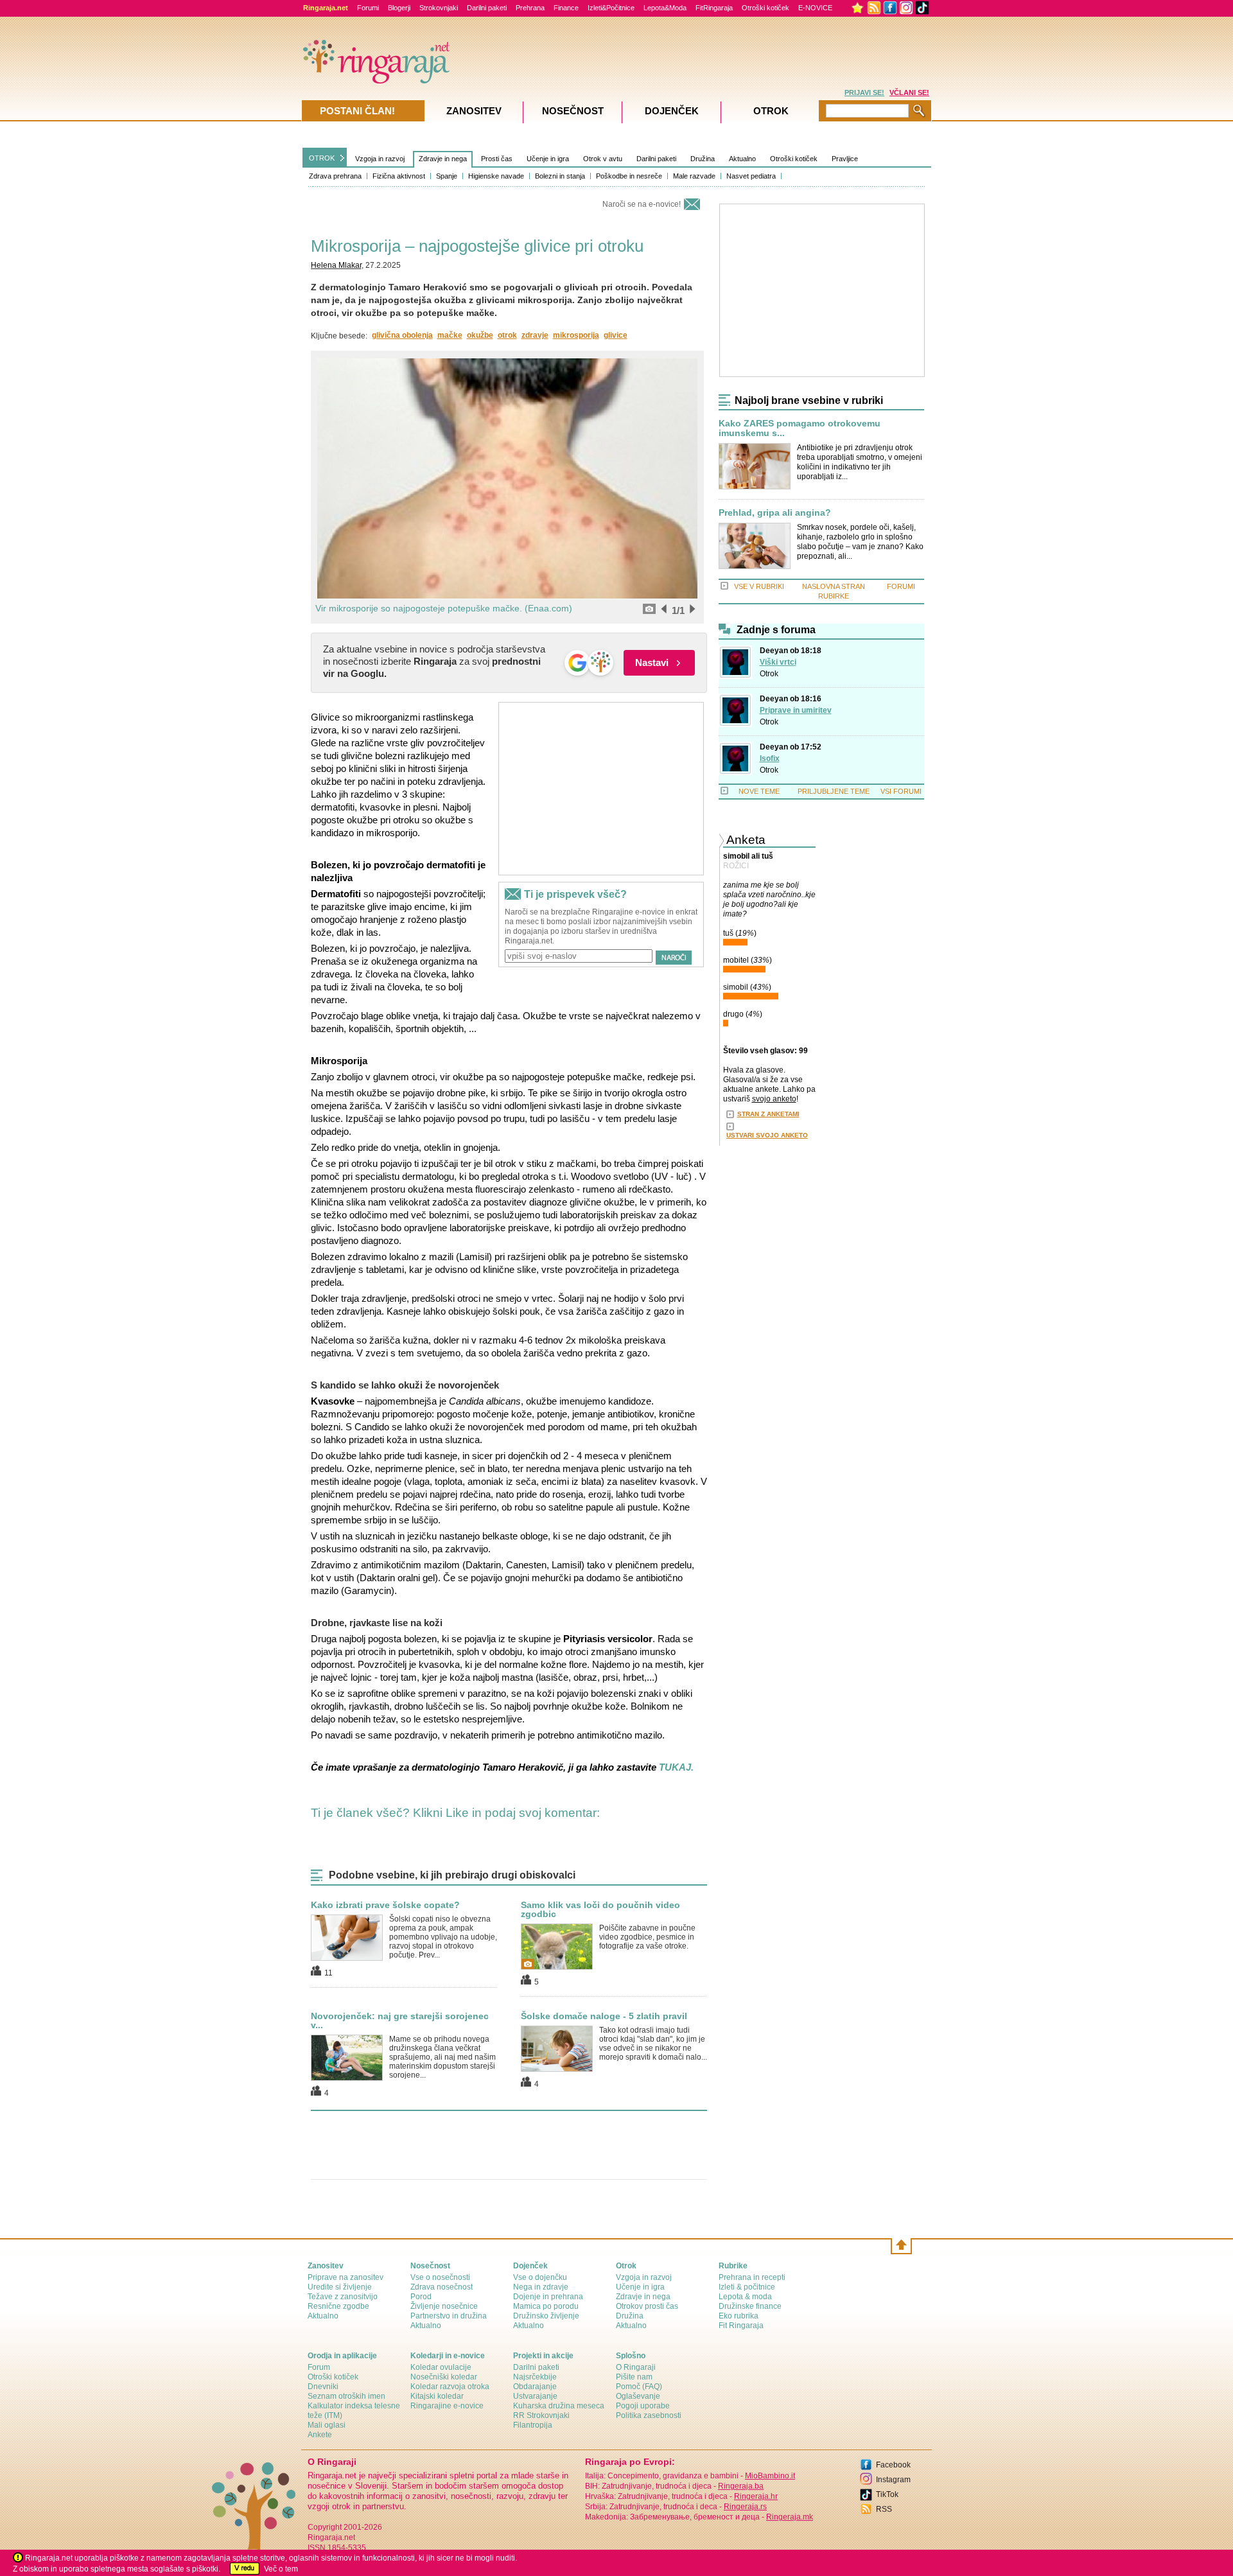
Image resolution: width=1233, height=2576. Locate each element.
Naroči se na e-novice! (642, 204)
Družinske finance (750, 2306)
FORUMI (901, 586)
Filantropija (533, 2425)
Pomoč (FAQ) (639, 2387)
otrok (507, 335)
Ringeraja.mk (790, 2517)
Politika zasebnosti (649, 2415)
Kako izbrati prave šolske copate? (385, 1905)
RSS (884, 2509)
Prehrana (530, 8)
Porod (421, 2297)
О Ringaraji (636, 2367)
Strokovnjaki (439, 8)
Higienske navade (496, 176)
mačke (450, 335)
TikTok (887, 2494)
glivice (616, 335)
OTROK (322, 158)
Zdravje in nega (443, 159)
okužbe (480, 335)
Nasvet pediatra (751, 176)
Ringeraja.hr (756, 2496)
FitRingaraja (714, 8)
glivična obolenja (402, 335)
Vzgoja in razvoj (380, 159)
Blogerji (399, 8)
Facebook (893, 2465)
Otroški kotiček (765, 8)
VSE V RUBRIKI (759, 586)
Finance (566, 8)
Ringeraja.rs (745, 2507)
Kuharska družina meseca (559, 2406)
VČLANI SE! (909, 92)
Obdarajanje (535, 2387)
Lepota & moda (745, 2297)
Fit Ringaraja (741, 2326)
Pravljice (845, 159)
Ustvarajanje (535, 2396)
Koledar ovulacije (441, 2367)
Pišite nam (634, 2377)
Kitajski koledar (437, 2396)
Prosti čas (497, 159)
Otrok (769, 674)
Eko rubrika (739, 2316)
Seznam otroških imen (346, 2396)
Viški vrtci (778, 662)
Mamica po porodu (546, 2306)
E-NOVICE (815, 8)
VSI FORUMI (901, 791)
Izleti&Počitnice (611, 8)
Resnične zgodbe (338, 2306)
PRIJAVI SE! (864, 92)
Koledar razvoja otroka (450, 2387)
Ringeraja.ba (741, 2486)
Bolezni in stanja (560, 176)
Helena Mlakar (336, 265)
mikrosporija (576, 335)
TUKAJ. (676, 1767)
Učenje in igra (548, 159)
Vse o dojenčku (540, 2277)
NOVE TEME (759, 791)
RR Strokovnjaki (541, 2415)
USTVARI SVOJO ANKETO (767, 1135)
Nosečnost (573, 111)
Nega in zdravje (541, 2287)
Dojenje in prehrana (548, 2297)
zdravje (535, 335)
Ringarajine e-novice (447, 2406)
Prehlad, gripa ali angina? (775, 513)
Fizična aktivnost (399, 176)
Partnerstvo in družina (449, 2316)
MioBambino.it (770, 2476)
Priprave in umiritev (796, 710)
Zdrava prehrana (335, 176)
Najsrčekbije (535, 2377)
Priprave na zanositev (345, 2277)
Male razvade (694, 176)
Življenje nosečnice (444, 2306)
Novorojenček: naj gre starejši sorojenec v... (400, 2020)
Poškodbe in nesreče (629, 176)
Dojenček (672, 111)
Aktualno (742, 159)
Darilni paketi (487, 8)
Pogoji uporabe (643, 2406)
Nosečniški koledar (444, 2377)
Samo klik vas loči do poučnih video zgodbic (600, 1909)
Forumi (368, 8)
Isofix (770, 758)
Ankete (320, 2435)
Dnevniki (323, 2387)
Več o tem (281, 2569)
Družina (703, 159)
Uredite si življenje (340, 2287)
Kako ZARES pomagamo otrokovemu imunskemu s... (800, 428)
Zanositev (474, 111)
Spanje (447, 176)
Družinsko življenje (546, 2316)
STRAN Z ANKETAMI (768, 1114)
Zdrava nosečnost (442, 2287)
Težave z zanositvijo (343, 2297)
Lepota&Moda (665, 8)
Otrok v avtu (603, 159)
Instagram (893, 2480)
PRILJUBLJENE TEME (834, 791)
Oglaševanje (638, 2396)
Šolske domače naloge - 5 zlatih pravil (604, 2016)
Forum (319, 2367)
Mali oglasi (327, 2425)
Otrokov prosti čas (647, 2306)
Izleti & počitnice (747, 2287)
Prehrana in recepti (752, 2277)
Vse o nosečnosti (440, 2277)
